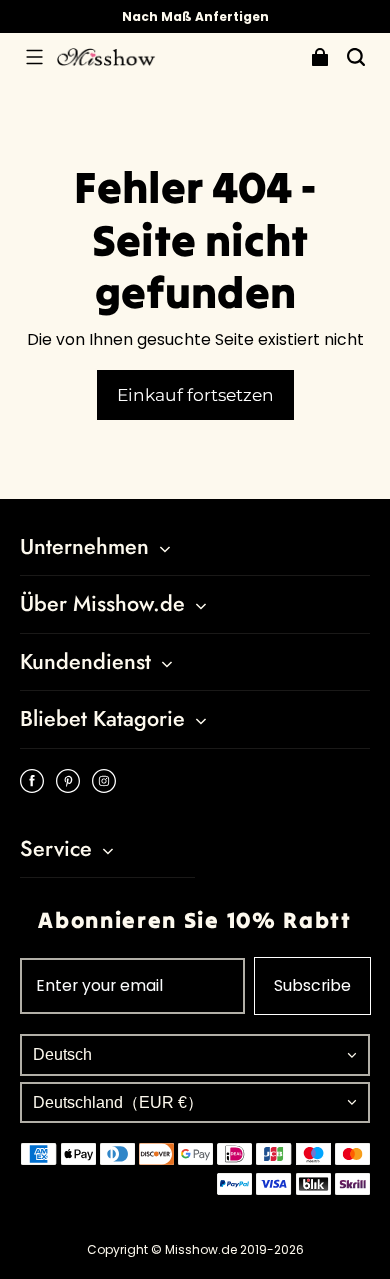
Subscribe (312, 985)
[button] (34, 57)
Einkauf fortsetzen (195, 394)
